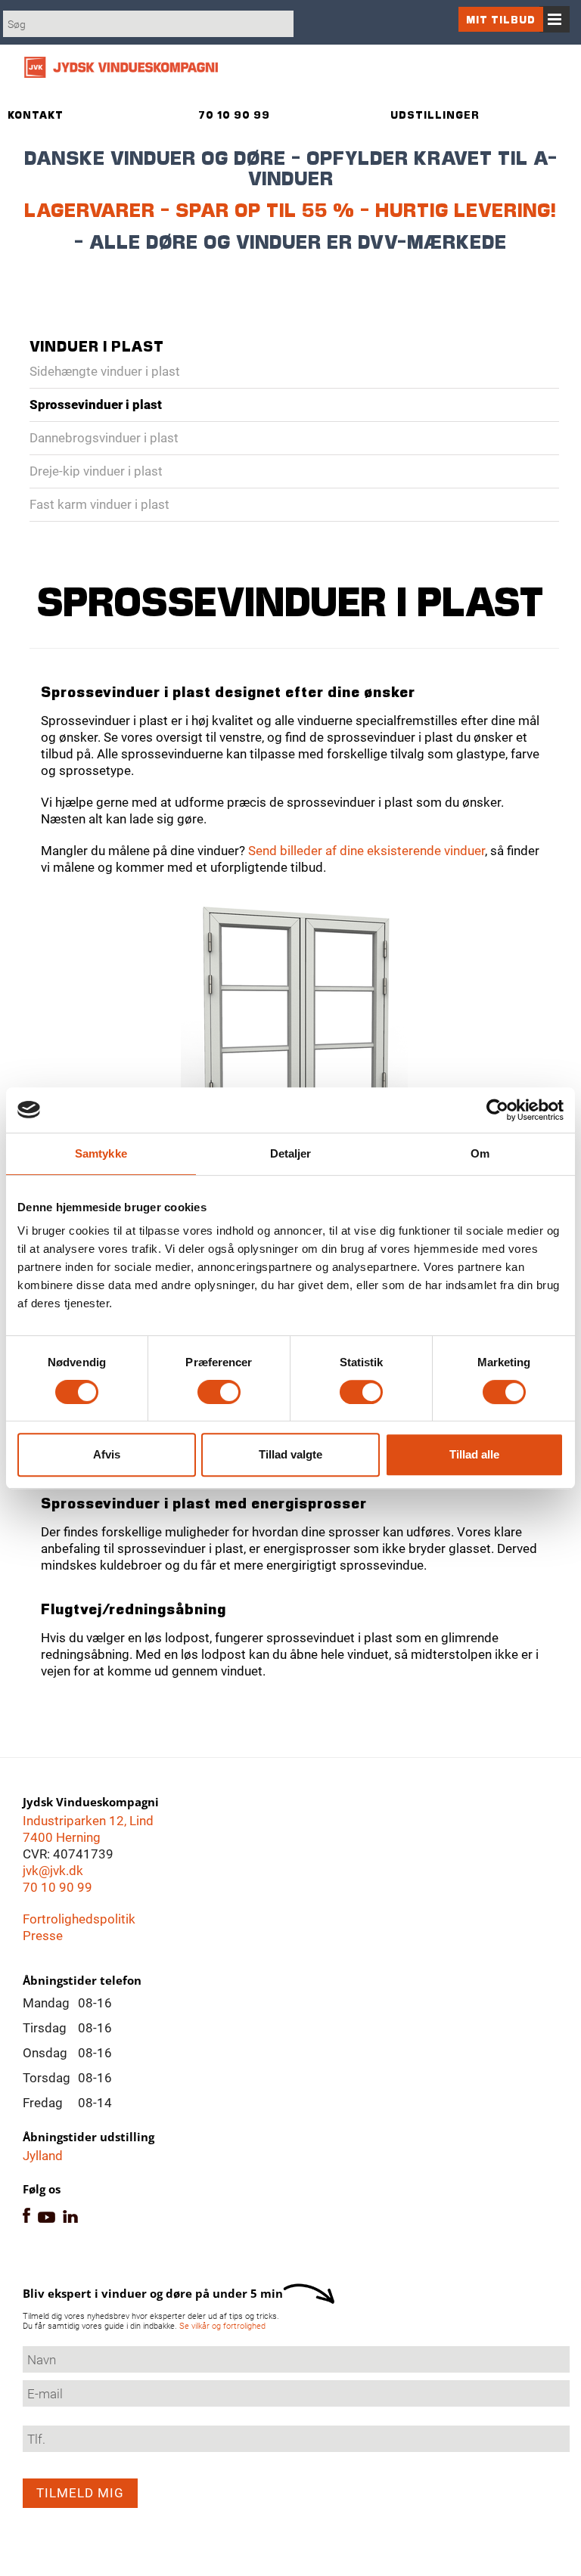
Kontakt (36, 115)
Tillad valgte (290, 1454)
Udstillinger (435, 115)
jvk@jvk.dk (53, 1871)
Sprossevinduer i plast (96, 405)
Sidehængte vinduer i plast (105, 371)
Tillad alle (474, 1454)
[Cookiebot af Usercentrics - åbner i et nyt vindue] (497, 1110)
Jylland (43, 2156)
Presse (43, 1936)
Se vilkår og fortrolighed (222, 2326)
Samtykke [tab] (101, 1153)
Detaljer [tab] (291, 1153)
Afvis (107, 1454)
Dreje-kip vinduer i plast (96, 471)
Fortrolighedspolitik (79, 1919)
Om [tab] (480, 1153)
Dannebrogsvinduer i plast (104, 438)
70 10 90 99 (57, 1887)
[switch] (219, 1392)
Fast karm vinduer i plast (99, 504)
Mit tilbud (501, 19)
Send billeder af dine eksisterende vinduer (367, 851)
